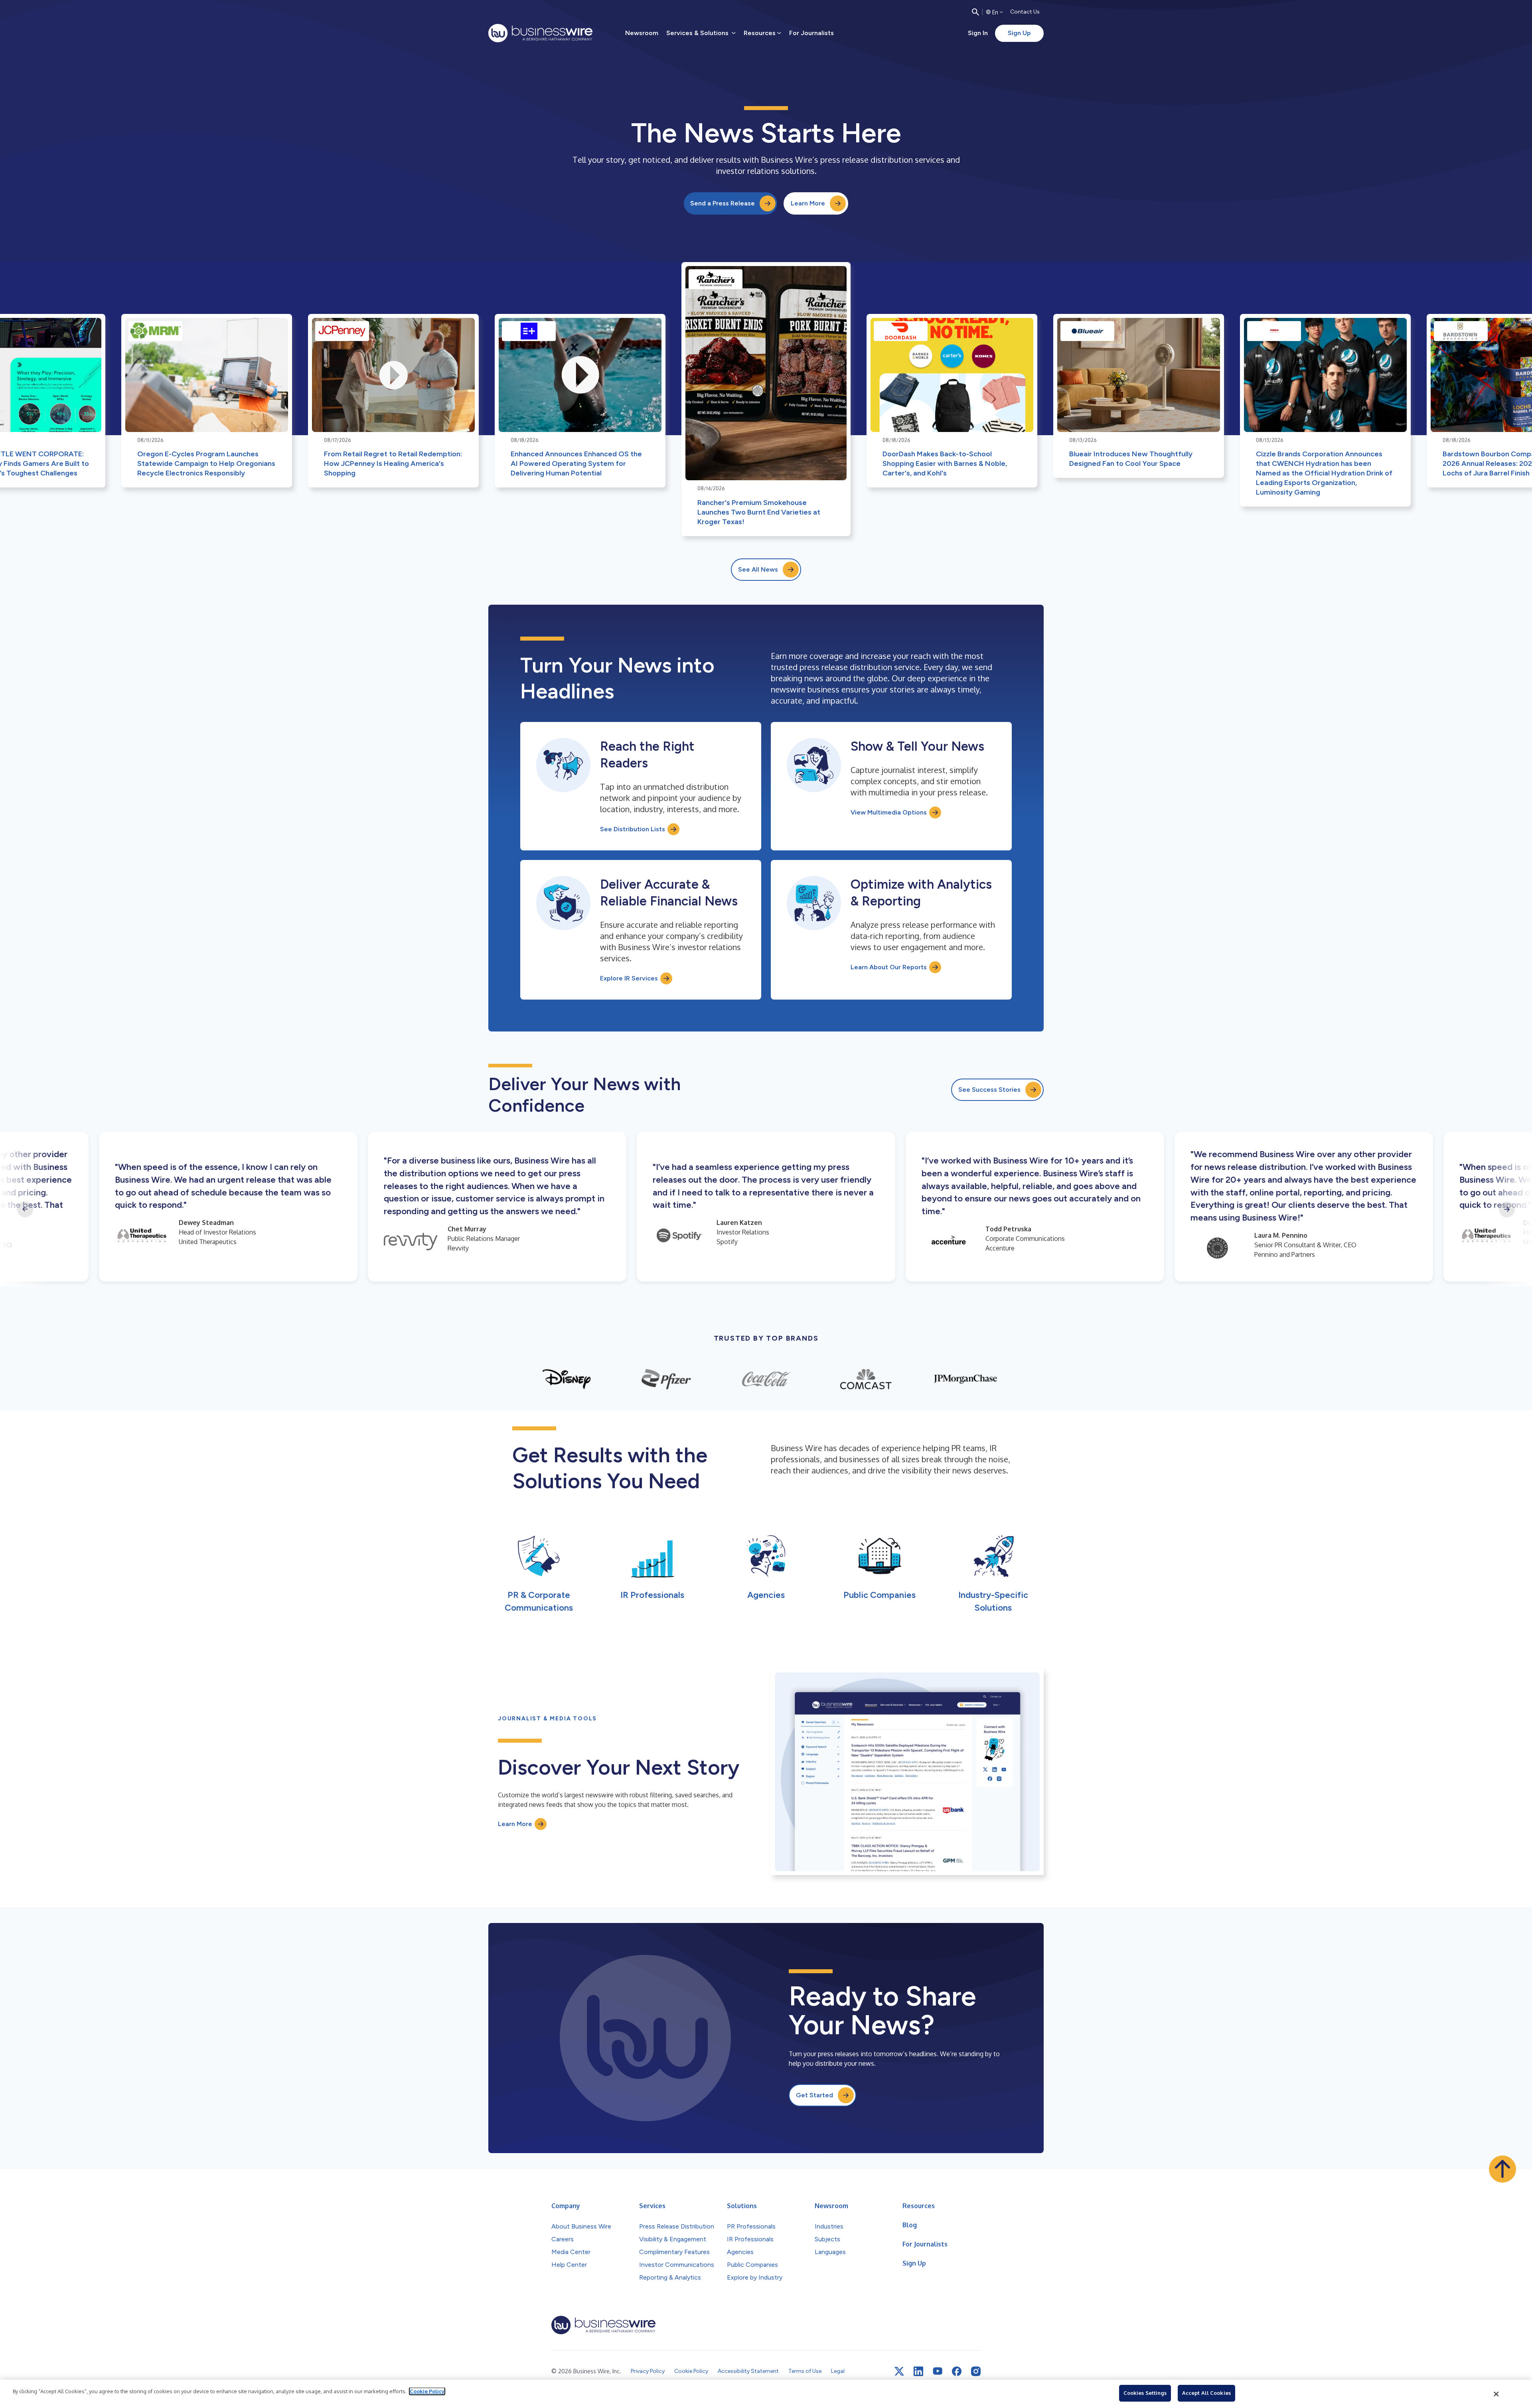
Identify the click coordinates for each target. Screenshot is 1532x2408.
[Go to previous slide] (25, 1209)
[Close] (1496, 2394)
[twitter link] (899, 2371)
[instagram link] (976, 2371)
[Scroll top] (1502, 2169)
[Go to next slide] (1507, 1209)
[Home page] (540, 33)
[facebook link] (957, 2371)
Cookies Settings (1145, 2393)
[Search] (975, 12)
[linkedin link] (918, 2371)
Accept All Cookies (1206, 2393)
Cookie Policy (427, 2391)
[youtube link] (938, 2371)
